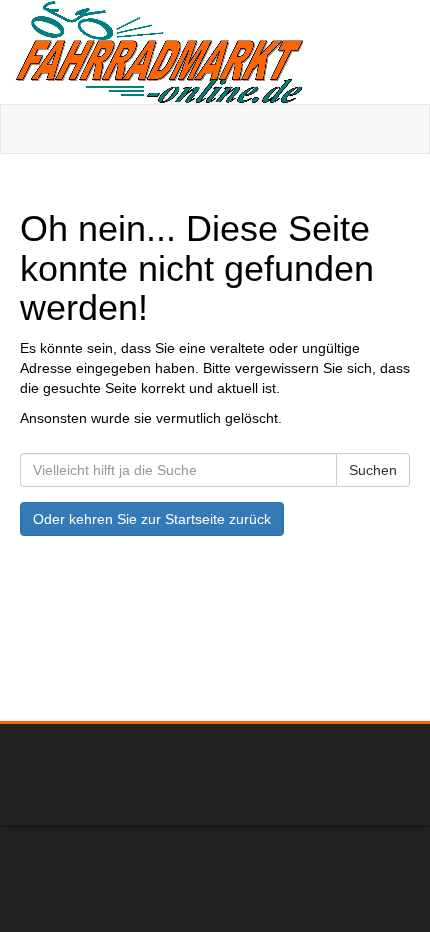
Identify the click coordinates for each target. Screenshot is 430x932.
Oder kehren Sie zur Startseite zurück (152, 519)
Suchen (373, 470)
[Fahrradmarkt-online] (215, 52)
